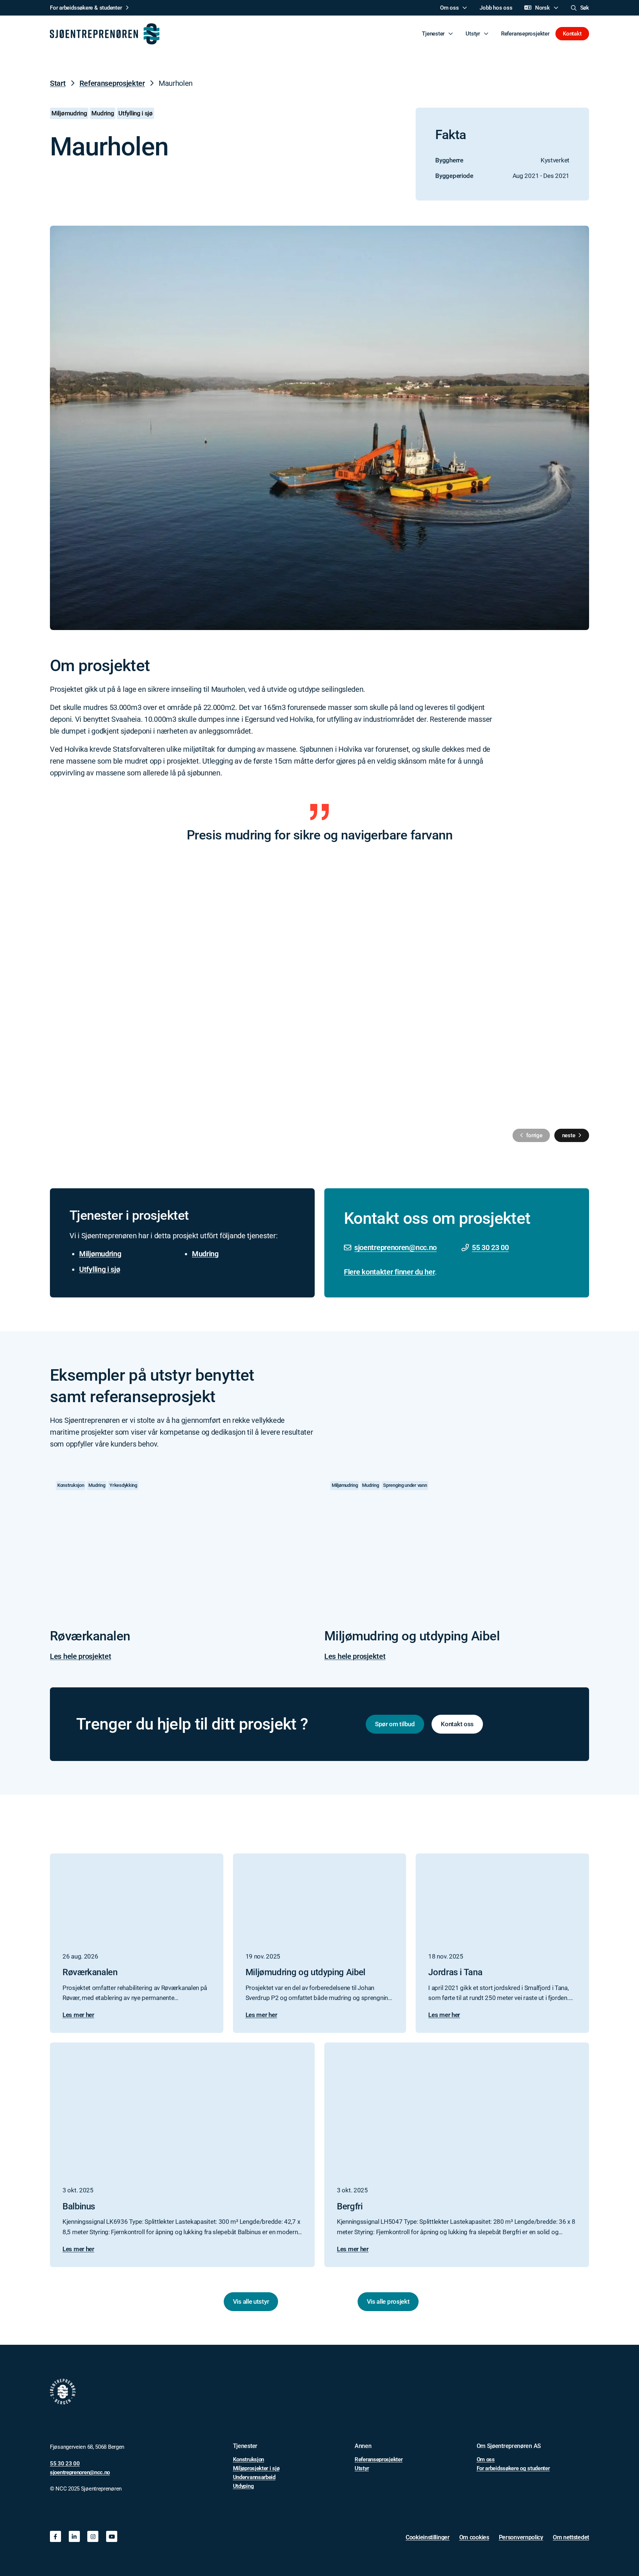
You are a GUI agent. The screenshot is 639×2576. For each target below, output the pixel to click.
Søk (585, 8)
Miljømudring (100, 1254)
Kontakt (572, 34)
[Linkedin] (74, 2536)
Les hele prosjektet (80, 1656)
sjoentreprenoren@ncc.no (395, 1247)
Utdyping (244, 2486)
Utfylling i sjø (100, 1269)
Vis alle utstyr (251, 2301)
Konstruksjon (248, 2459)
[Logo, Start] (105, 34)
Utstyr (473, 34)
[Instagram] (93, 2536)
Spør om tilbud (395, 1724)
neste (569, 1135)
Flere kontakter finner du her (389, 1272)
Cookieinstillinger (428, 2537)
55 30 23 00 (490, 1247)
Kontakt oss (457, 1724)
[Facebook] (55, 2536)
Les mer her (78, 2015)
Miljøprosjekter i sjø (256, 2468)
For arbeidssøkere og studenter (513, 2468)
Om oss (449, 8)
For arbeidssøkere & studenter (86, 8)
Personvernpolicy (521, 2537)
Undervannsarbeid (254, 2477)
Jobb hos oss (496, 8)
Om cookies (474, 2537)
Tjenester (433, 34)
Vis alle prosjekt (388, 2301)
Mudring (205, 1254)
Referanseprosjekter (525, 34)
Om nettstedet (571, 2537)
